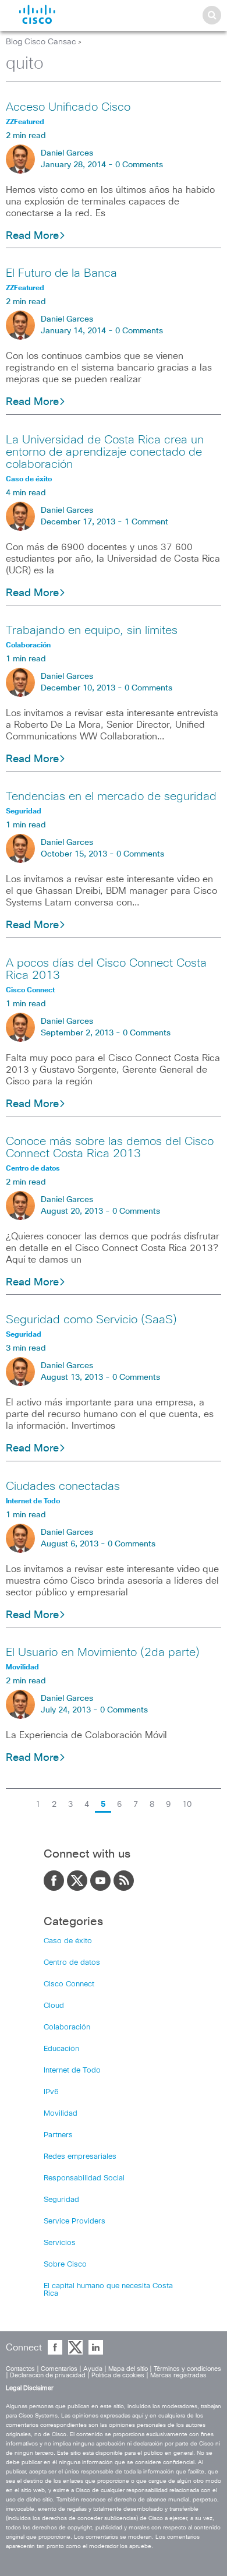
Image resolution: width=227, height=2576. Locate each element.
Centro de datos (72, 1963)
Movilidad (61, 2114)
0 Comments (139, 165)
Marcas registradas (178, 2375)
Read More (32, 236)
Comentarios (59, 2369)
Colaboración (67, 2027)
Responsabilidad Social (84, 2178)
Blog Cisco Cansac (41, 42)
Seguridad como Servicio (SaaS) (91, 1320)
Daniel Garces (67, 153)
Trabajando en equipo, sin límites (92, 630)
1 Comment (146, 522)
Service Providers (75, 2221)
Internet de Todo (72, 2071)
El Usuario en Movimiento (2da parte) (103, 1652)
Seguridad (61, 2200)
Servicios (60, 2243)
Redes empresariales (80, 2157)
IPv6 (51, 2092)
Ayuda (93, 2369)
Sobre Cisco (65, 2265)
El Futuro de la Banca (61, 273)
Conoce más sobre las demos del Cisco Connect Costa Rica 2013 (110, 1148)
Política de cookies (118, 2375)
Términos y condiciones (187, 2369)
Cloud (54, 2006)
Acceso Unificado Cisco (68, 107)
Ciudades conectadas (63, 1486)
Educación (61, 2049)
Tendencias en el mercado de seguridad (111, 797)
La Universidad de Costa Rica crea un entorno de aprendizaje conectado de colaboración (105, 452)
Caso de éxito (68, 1941)
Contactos (20, 2369)
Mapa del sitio (128, 2369)
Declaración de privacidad (48, 2375)
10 (187, 1805)
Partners (58, 2135)
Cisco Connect (69, 1984)
